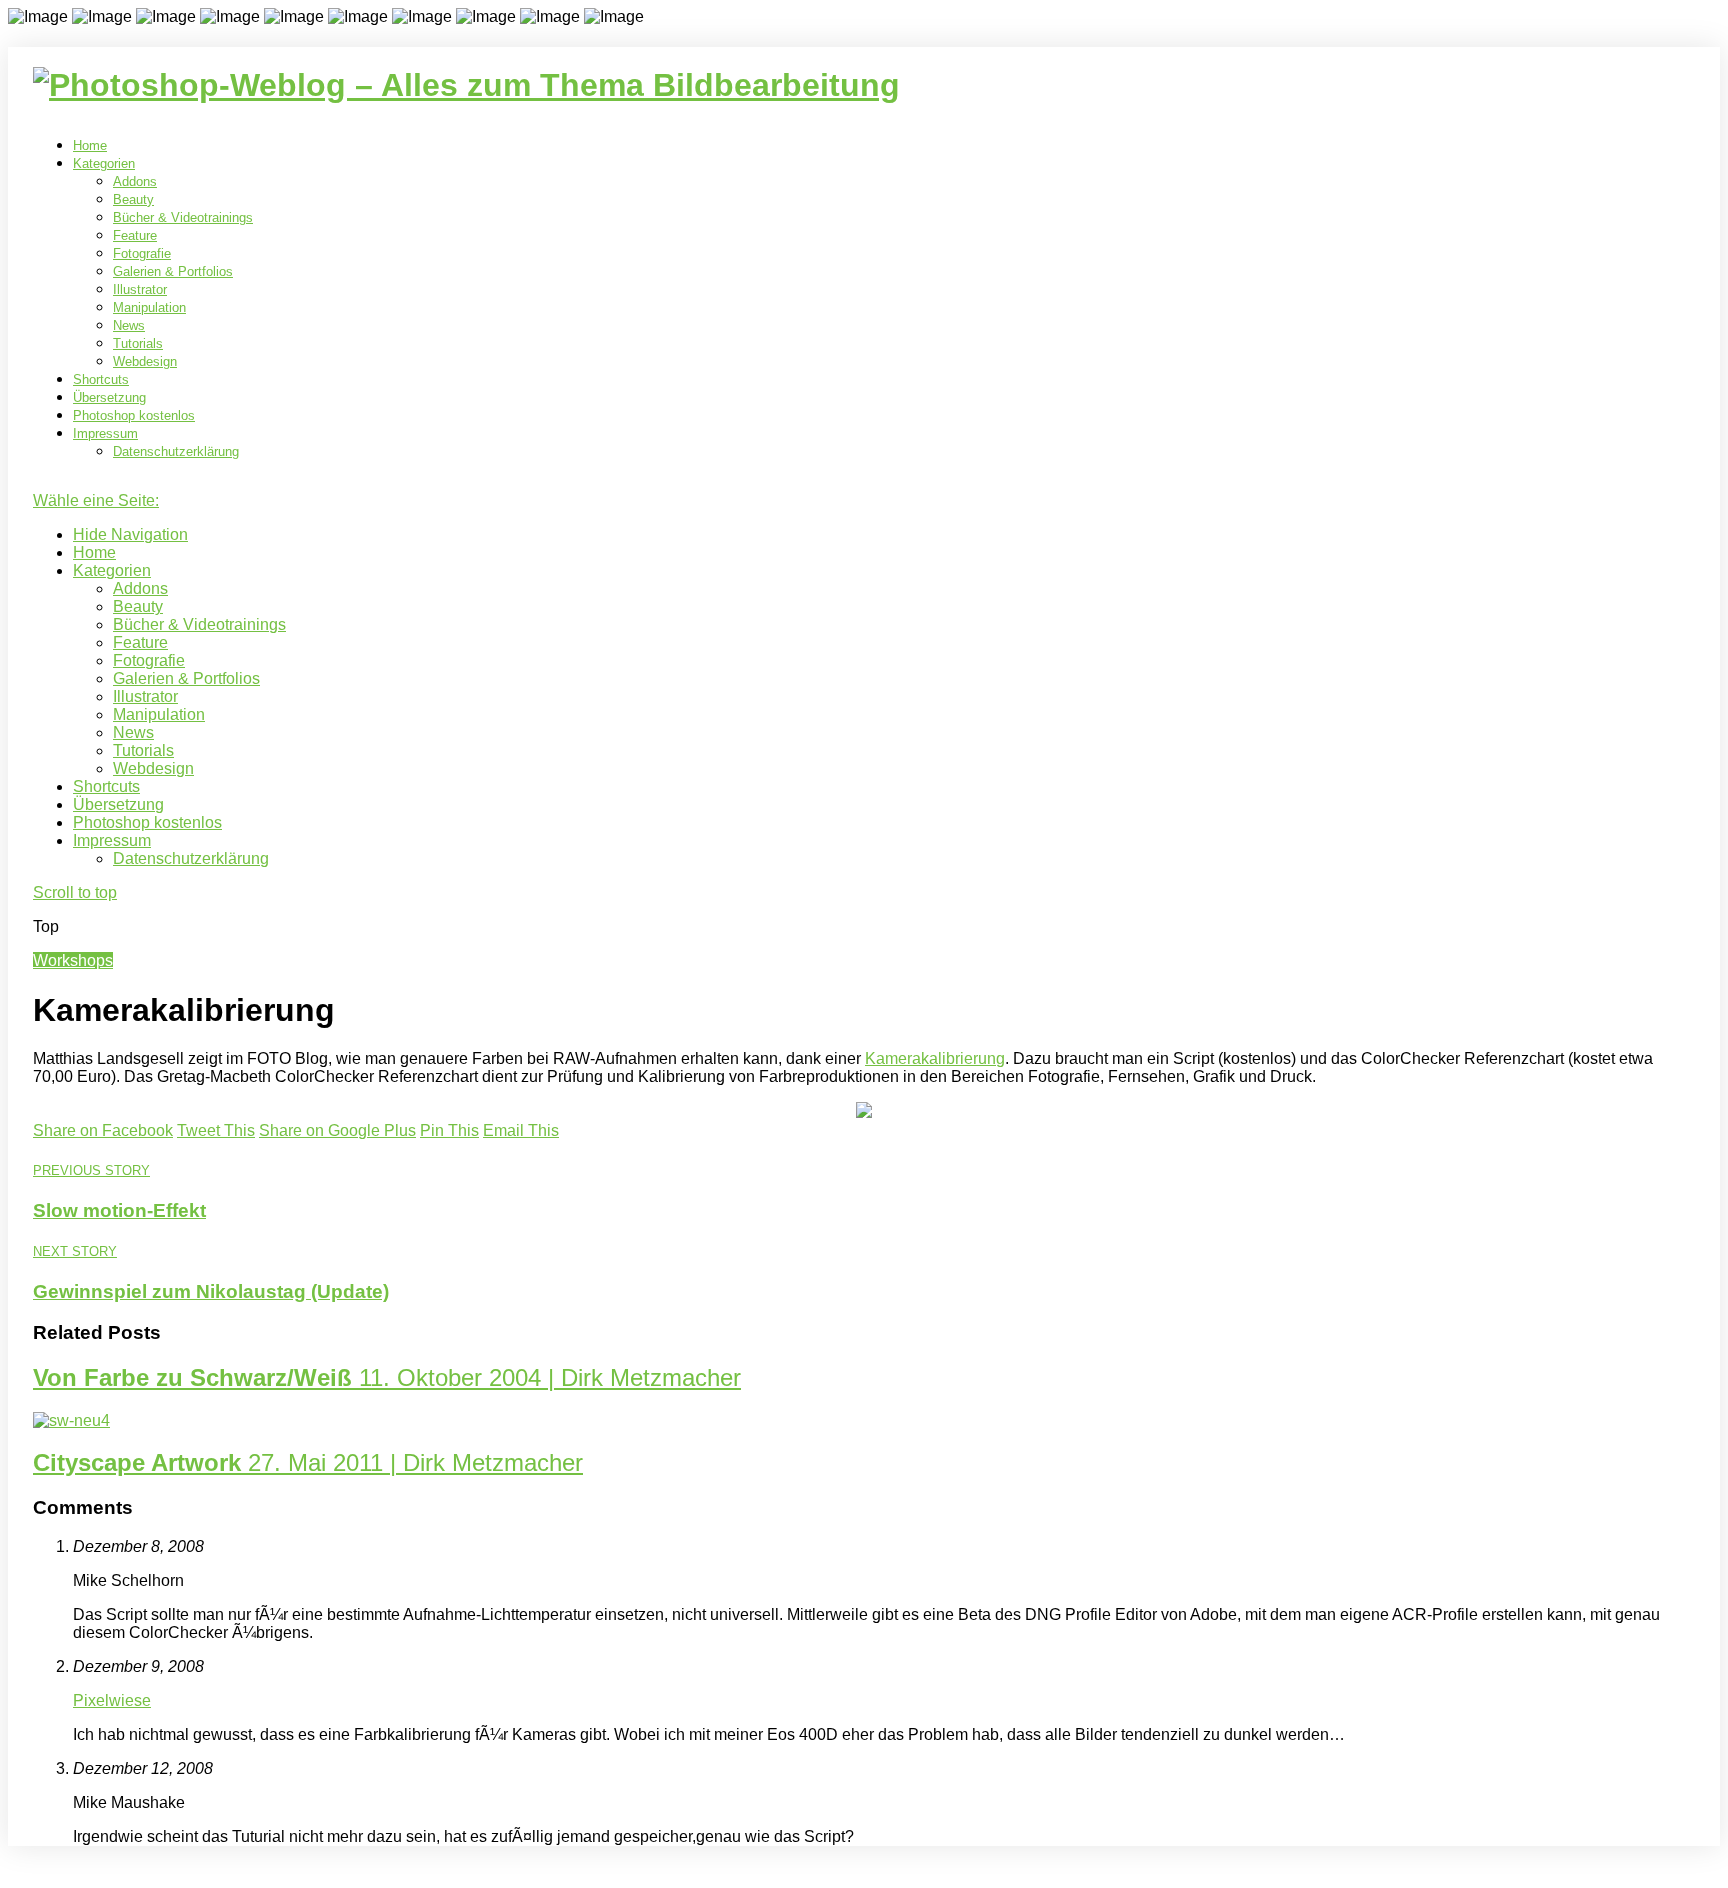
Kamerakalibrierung (935, 1058)
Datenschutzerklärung (176, 451)
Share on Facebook (103, 1130)
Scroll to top (75, 892)
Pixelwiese (112, 1700)
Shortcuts (101, 379)
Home (90, 145)
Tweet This (216, 1130)
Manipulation (149, 307)
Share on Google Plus (337, 1130)
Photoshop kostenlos (134, 415)
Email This (521, 1130)
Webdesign (145, 361)
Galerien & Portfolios (173, 271)
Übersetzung (109, 397)
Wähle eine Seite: (96, 500)
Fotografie (142, 253)
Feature (135, 235)
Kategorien (104, 163)
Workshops (73, 960)
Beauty (133, 199)
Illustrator (140, 289)
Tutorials (138, 343)
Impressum (105, 433)
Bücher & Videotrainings (183, 217)
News (129, 325)
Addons (135, 181)
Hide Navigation (130, 534)
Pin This (449, 1130)
